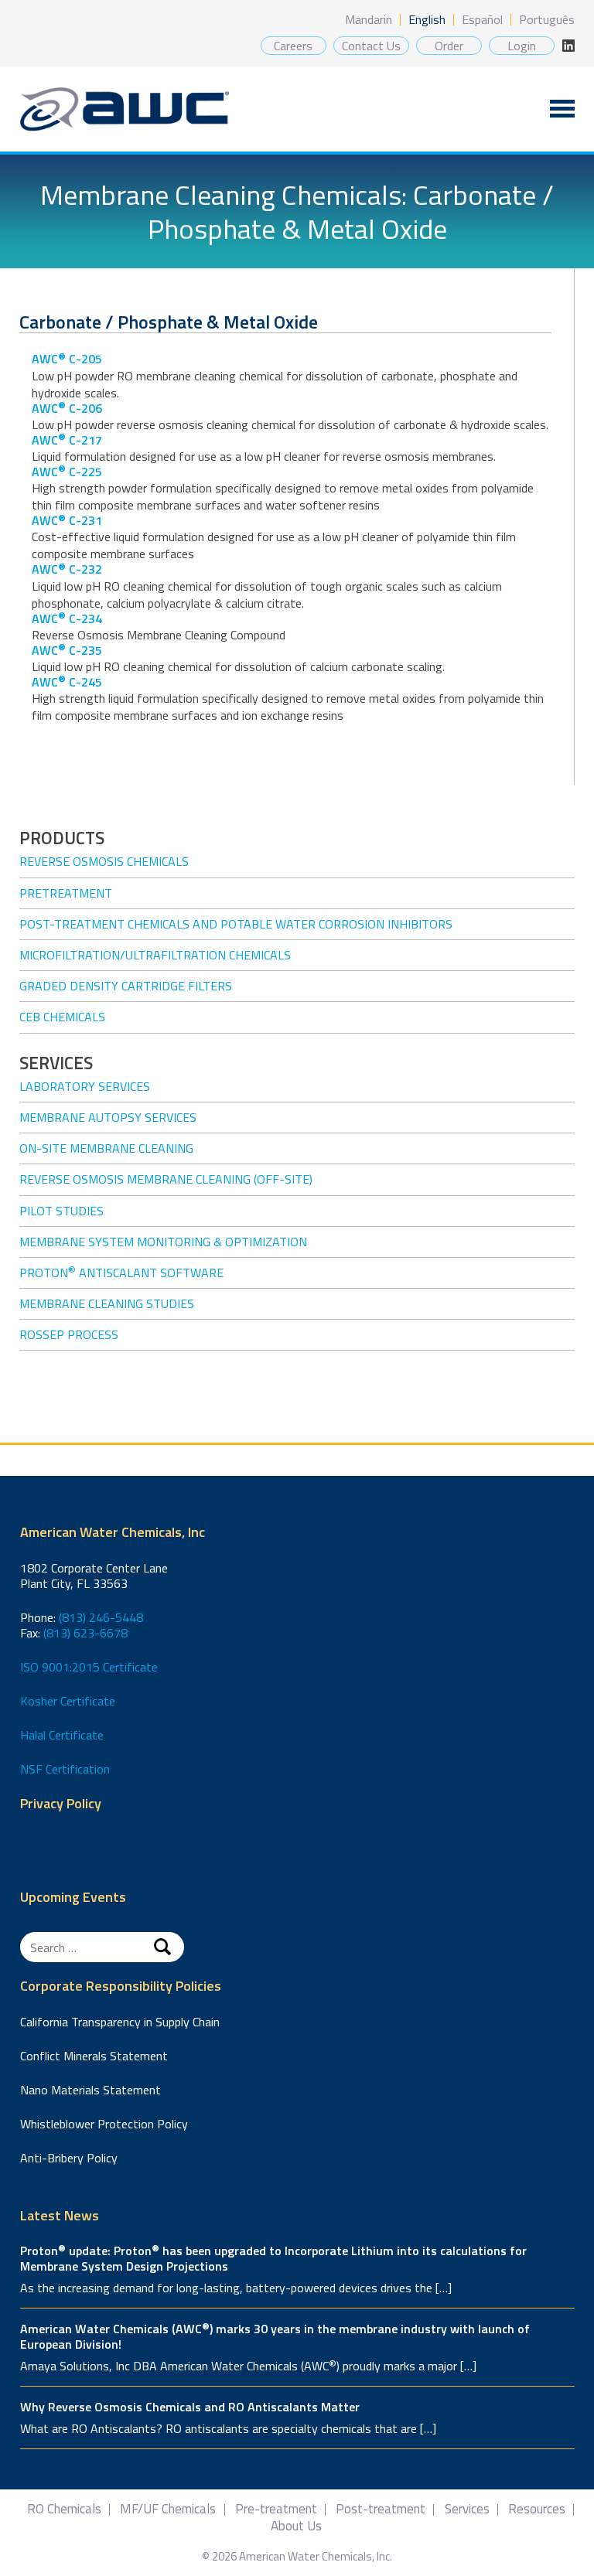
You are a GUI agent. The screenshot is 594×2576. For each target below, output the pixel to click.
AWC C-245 (67, 682)
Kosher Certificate (68, 1701)
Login (522, 46)
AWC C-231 (67, 520)
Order (449, 46)
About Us (296, 2526)
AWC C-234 (67, 618)
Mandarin (369, 19)
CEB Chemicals (62, 1017)
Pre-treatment (276, 2509)
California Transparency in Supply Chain (120, 2022)
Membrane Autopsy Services (108, 1117)
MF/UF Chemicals (168, 2509)
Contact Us (371, 46)
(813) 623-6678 (85, 1633)
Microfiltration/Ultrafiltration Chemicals (155, 955)
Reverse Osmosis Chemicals (104, 861)
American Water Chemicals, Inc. (125, 109)
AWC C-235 (67, 650)
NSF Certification (65, 1769)
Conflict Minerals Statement (94, 2056)
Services (467, 2509)
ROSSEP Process (69, 1334)
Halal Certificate (62, 1735)
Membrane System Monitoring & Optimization (163, 1242)
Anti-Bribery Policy (69, 2158)
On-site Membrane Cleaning (106, 1148)
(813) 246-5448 (101, 1617)
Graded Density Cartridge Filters (126, 986)
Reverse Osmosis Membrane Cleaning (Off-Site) (166, 1179)
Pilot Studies (61, 1211)
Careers (293, 46)
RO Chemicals (64, 2509)
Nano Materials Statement (90, 2090)
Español (482, 19)
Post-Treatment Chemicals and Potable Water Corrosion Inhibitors (236, 924)
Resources (537, 2509)
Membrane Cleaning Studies (107, 1303)
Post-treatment (381, 2509)
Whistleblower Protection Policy (104, 2124)
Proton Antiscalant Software (121, 1273)
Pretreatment (66, 893)
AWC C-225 (67, 472)
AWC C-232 (67, 569)
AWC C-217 (67, 440)
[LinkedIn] (568, 46)
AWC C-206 (67, 408)
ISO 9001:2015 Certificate (89, 1667)
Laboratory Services (85, 1086)
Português (547, 19)
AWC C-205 (67, 359)
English (427, 19)
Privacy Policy (61, 1804)
